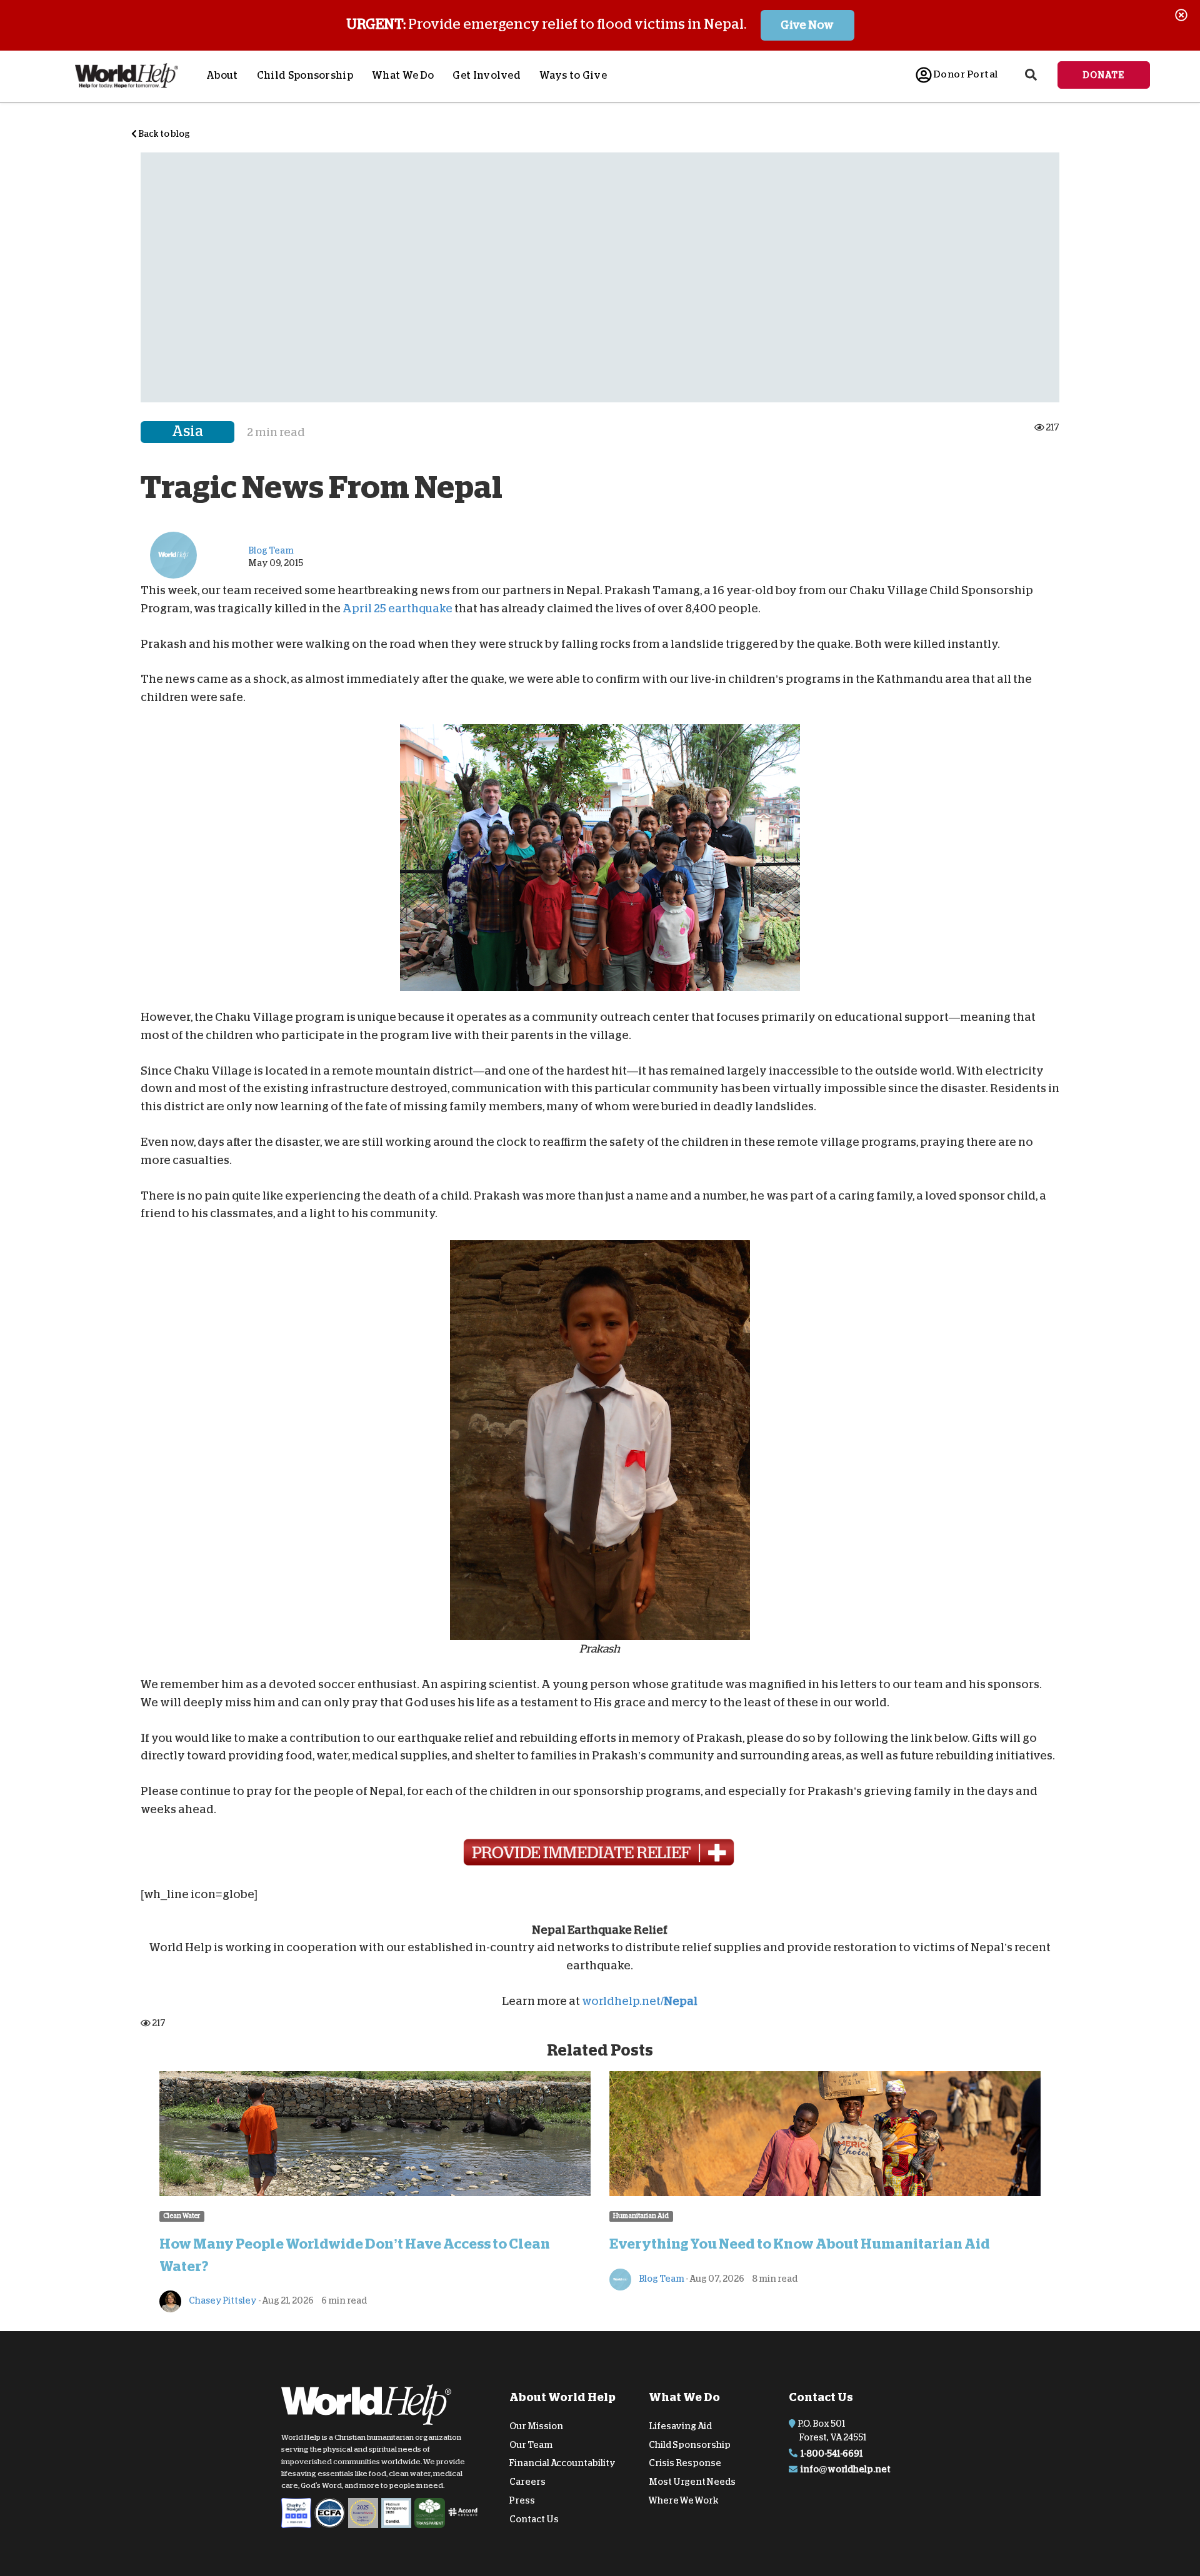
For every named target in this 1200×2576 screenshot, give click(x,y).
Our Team (531, 2444)
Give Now (807, 25)
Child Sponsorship (305, 76)
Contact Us (534, 2519)
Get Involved (487, 76)
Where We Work (684, 2500)
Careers (527, 2482)
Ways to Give (573, 76)
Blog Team (661, 2279)
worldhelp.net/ (640, 2001)
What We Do (403, 76)
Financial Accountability (562, 2463)
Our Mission (536, 2426)
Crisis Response (685, 2463)
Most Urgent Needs (692, 2482)
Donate (1104, 75)
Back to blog (163, 134)
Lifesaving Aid (680, 2426)
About (222, 76)
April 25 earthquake (397, 609)
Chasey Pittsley (222, 2300)
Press (522, 2500)
